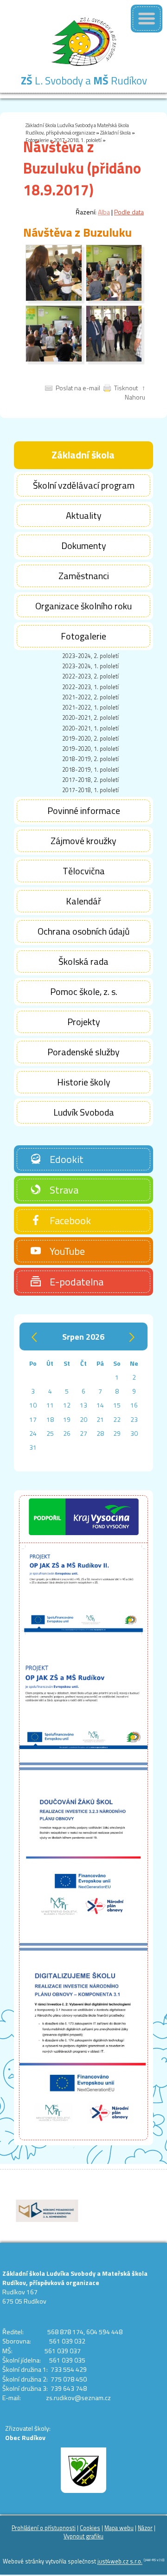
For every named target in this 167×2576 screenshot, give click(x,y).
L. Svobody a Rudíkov (84, 81)
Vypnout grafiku (83, 2536)
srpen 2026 (83, 1336)
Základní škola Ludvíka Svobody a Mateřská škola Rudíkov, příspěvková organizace (77, 129)
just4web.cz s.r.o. (120, 2562)
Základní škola (116, 132)
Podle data (129, 212)
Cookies (90, 2528)
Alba (104, 212)
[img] (54, 299)
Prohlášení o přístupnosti (44, 2528)
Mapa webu (119, 2528)
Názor (145, 2528)
